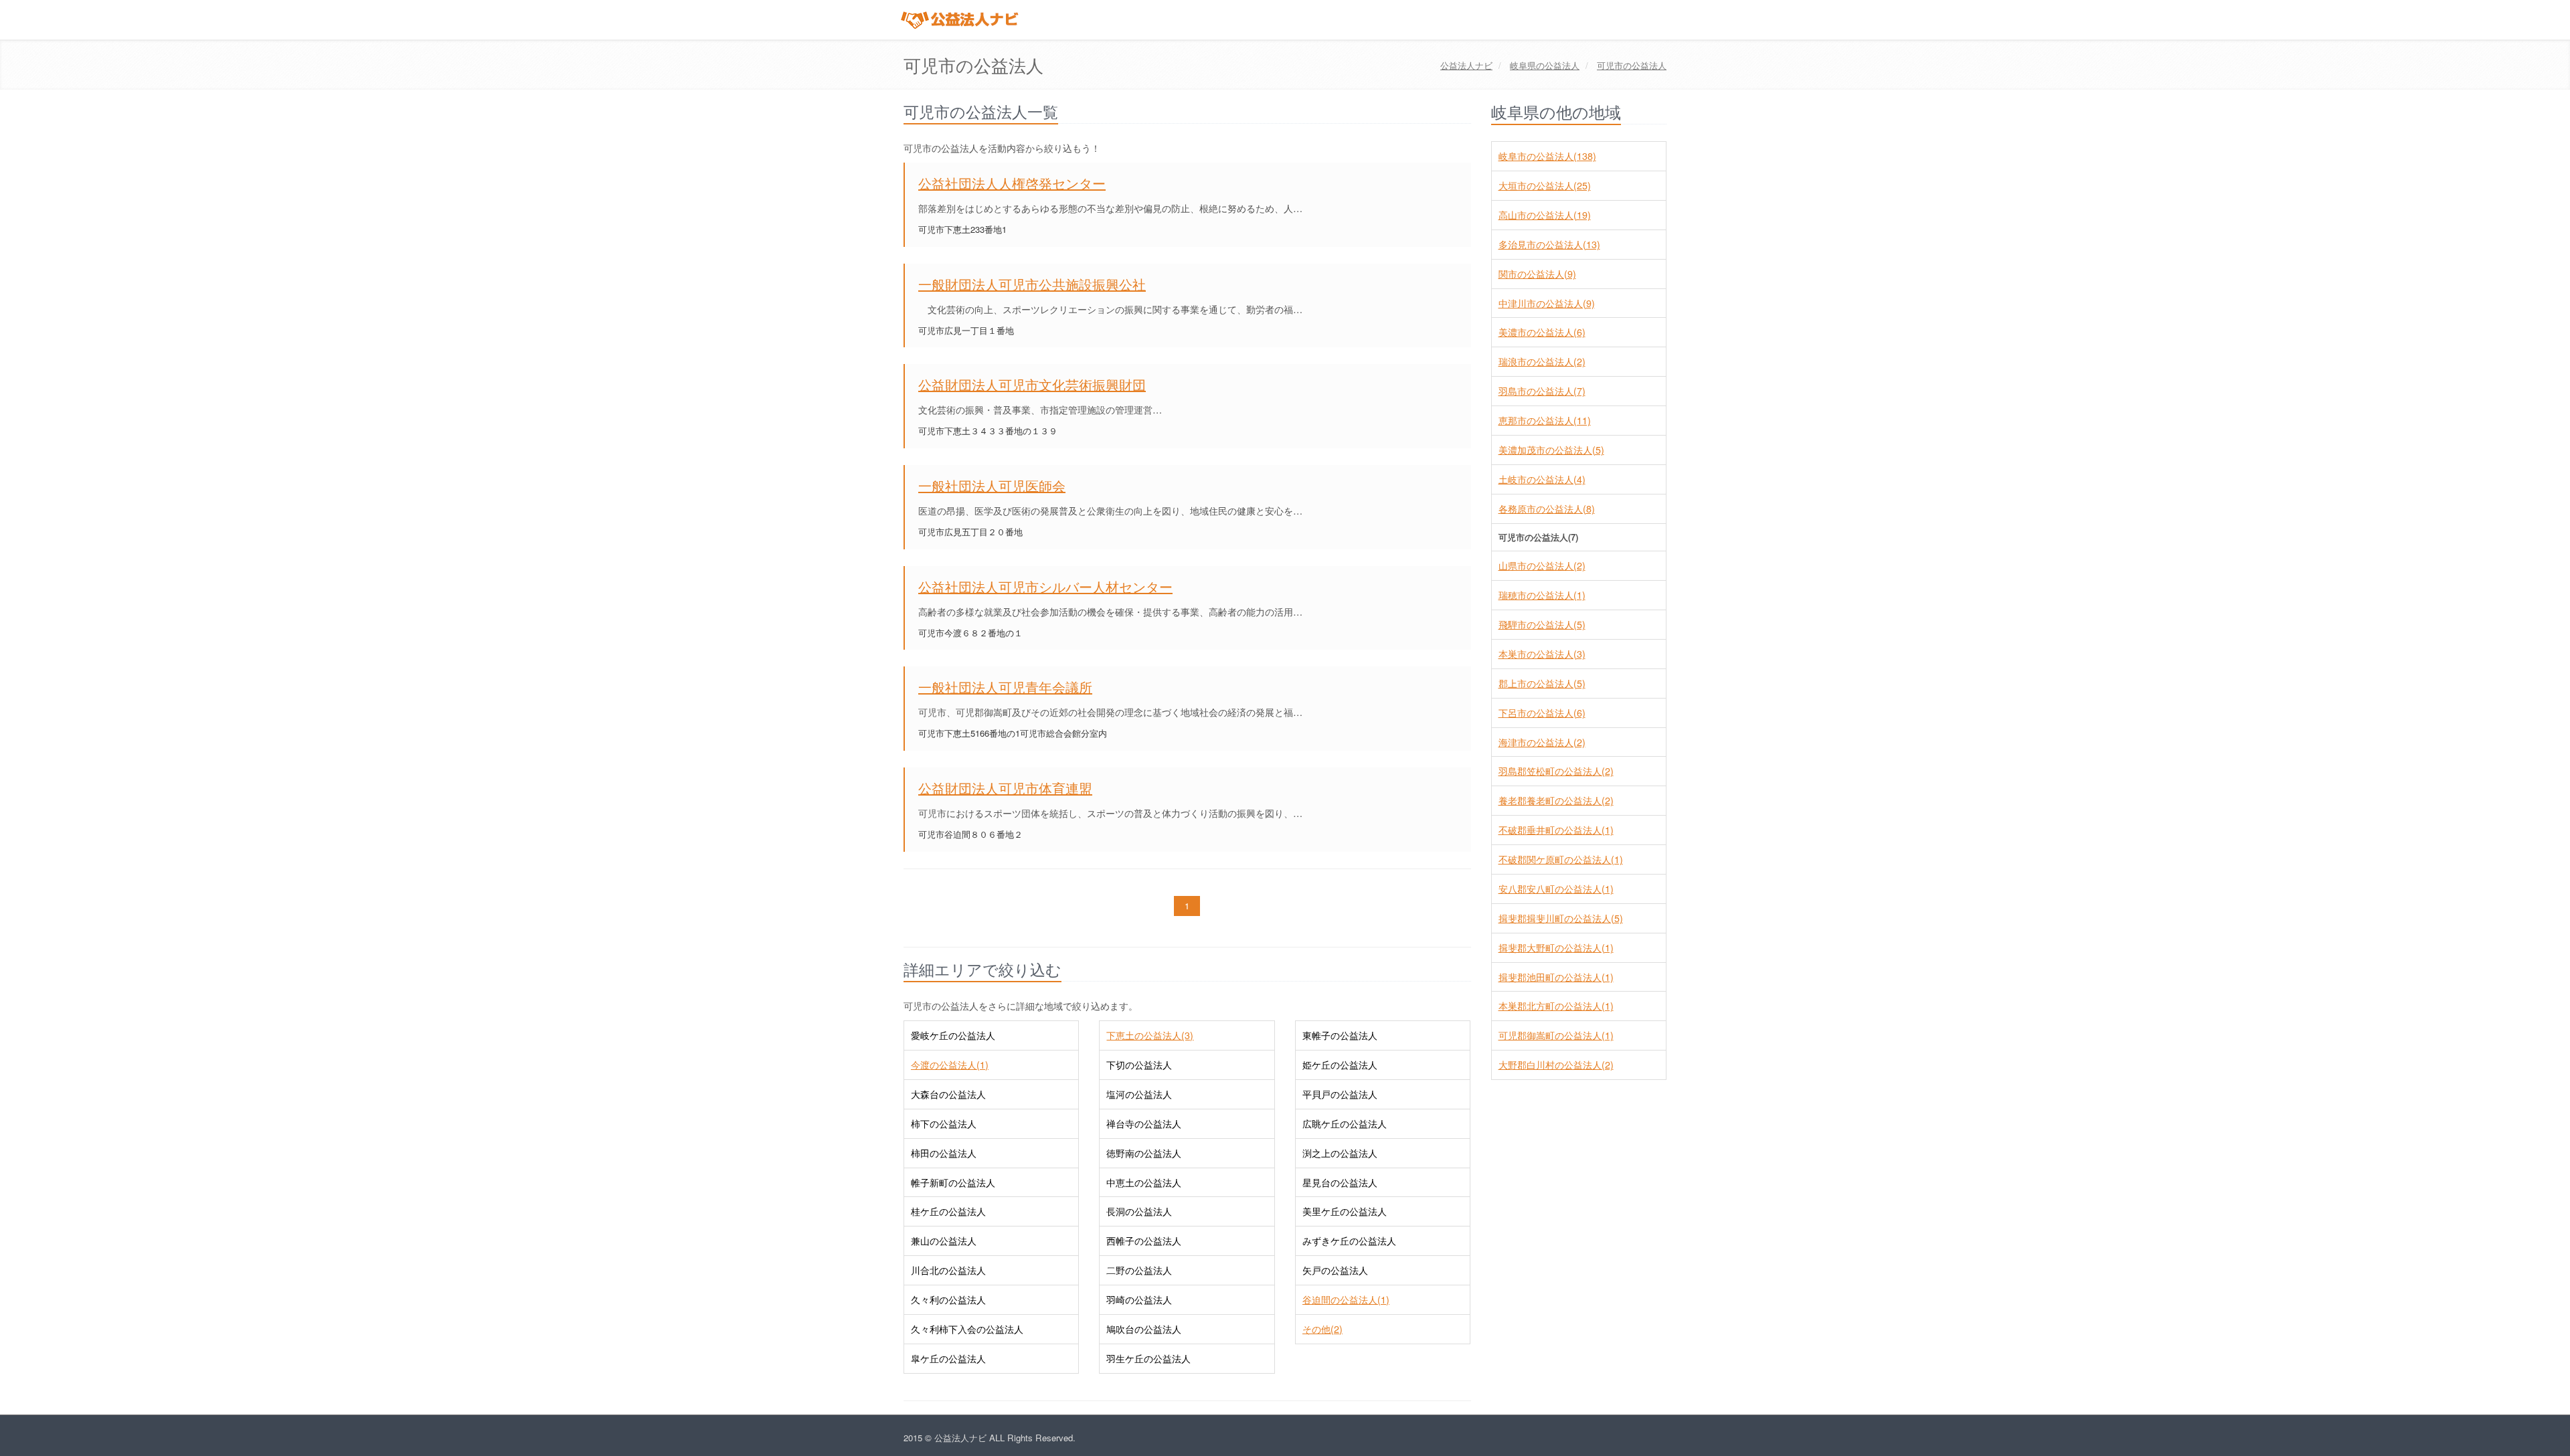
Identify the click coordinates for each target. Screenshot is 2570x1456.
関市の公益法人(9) (1537, 274)
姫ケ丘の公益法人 (1340, 1065)
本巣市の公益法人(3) (1542, 654)
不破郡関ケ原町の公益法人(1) (1561, 859)
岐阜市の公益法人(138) (1547, 156)
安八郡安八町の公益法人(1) (1556, 889)
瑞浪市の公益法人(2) (1542, 361)
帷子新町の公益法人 (953, 1182)
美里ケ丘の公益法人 (1345, 1211)
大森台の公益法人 (948, 1094)
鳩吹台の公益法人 (1144, 1329)
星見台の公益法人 (1340, 1182)
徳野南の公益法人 (1144, 1153)
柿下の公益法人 (944, 1123)
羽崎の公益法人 (1139, 1299)
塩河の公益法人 (1139, 1094)
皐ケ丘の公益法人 (948, 1358)
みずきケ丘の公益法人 (1349, 1241)
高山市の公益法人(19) (1545, 215)
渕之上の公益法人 (1340, 1153)
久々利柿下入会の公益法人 (967, 1329)
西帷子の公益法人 (1144, 1241)
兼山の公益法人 (944, 1241)
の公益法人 (1545, 65)
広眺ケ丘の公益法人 (1345, 1123)
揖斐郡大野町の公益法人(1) (1556, 947)
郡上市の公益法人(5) (1542, 683)
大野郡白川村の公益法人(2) (1556, 1065)
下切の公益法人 (1139, 1065)
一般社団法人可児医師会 (992, 485)
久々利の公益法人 (948, 1299)
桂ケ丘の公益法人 (948, 1211)
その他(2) (1322, 1329)
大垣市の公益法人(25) (1545, 185)
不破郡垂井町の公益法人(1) (1556, 830)
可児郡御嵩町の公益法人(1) (1556, 1035)
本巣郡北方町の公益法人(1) (1556, 1006)
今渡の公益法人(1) (950, 1065)
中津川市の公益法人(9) (1547, 303)
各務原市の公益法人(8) (1547, 509)
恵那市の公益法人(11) (1545, 420)
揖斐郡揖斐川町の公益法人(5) (1561, 918)
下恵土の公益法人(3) (1150, 1035)
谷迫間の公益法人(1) (1346, 1299)
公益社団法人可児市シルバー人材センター (1045, 586)
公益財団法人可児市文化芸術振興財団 (1032, 384)
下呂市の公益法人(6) (1542, 713)
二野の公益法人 (1139, 1270)
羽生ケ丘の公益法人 (1148, 1358)
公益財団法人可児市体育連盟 (1005, 788)
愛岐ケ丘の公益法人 (953, 1035)
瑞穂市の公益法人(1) (1542, 595)
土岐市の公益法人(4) (1542, 479)
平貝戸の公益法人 (1340, 1094)
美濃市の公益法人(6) (1542, 332)
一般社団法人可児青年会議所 (1005, 687)
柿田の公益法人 (944, 1153)
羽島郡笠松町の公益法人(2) (1556, 771)
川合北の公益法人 (948, 1270)
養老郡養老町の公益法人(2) (1556, 800)
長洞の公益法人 (1139, 1211)
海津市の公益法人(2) (1542, 742)
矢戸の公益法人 (1335, 1270)
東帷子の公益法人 (1340, 1035)
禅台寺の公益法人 (1144, 1123)
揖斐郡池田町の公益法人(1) (1556, 977)
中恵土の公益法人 (1144, 1182)
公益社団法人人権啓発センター (1012, 183)
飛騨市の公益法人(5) (1542, 624)
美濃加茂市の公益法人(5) (1551, 450)
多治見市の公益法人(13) (1549, 244)
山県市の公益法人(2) (1542, 565)
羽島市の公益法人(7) (1542, 391)
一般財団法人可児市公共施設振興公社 (1032, 284)
